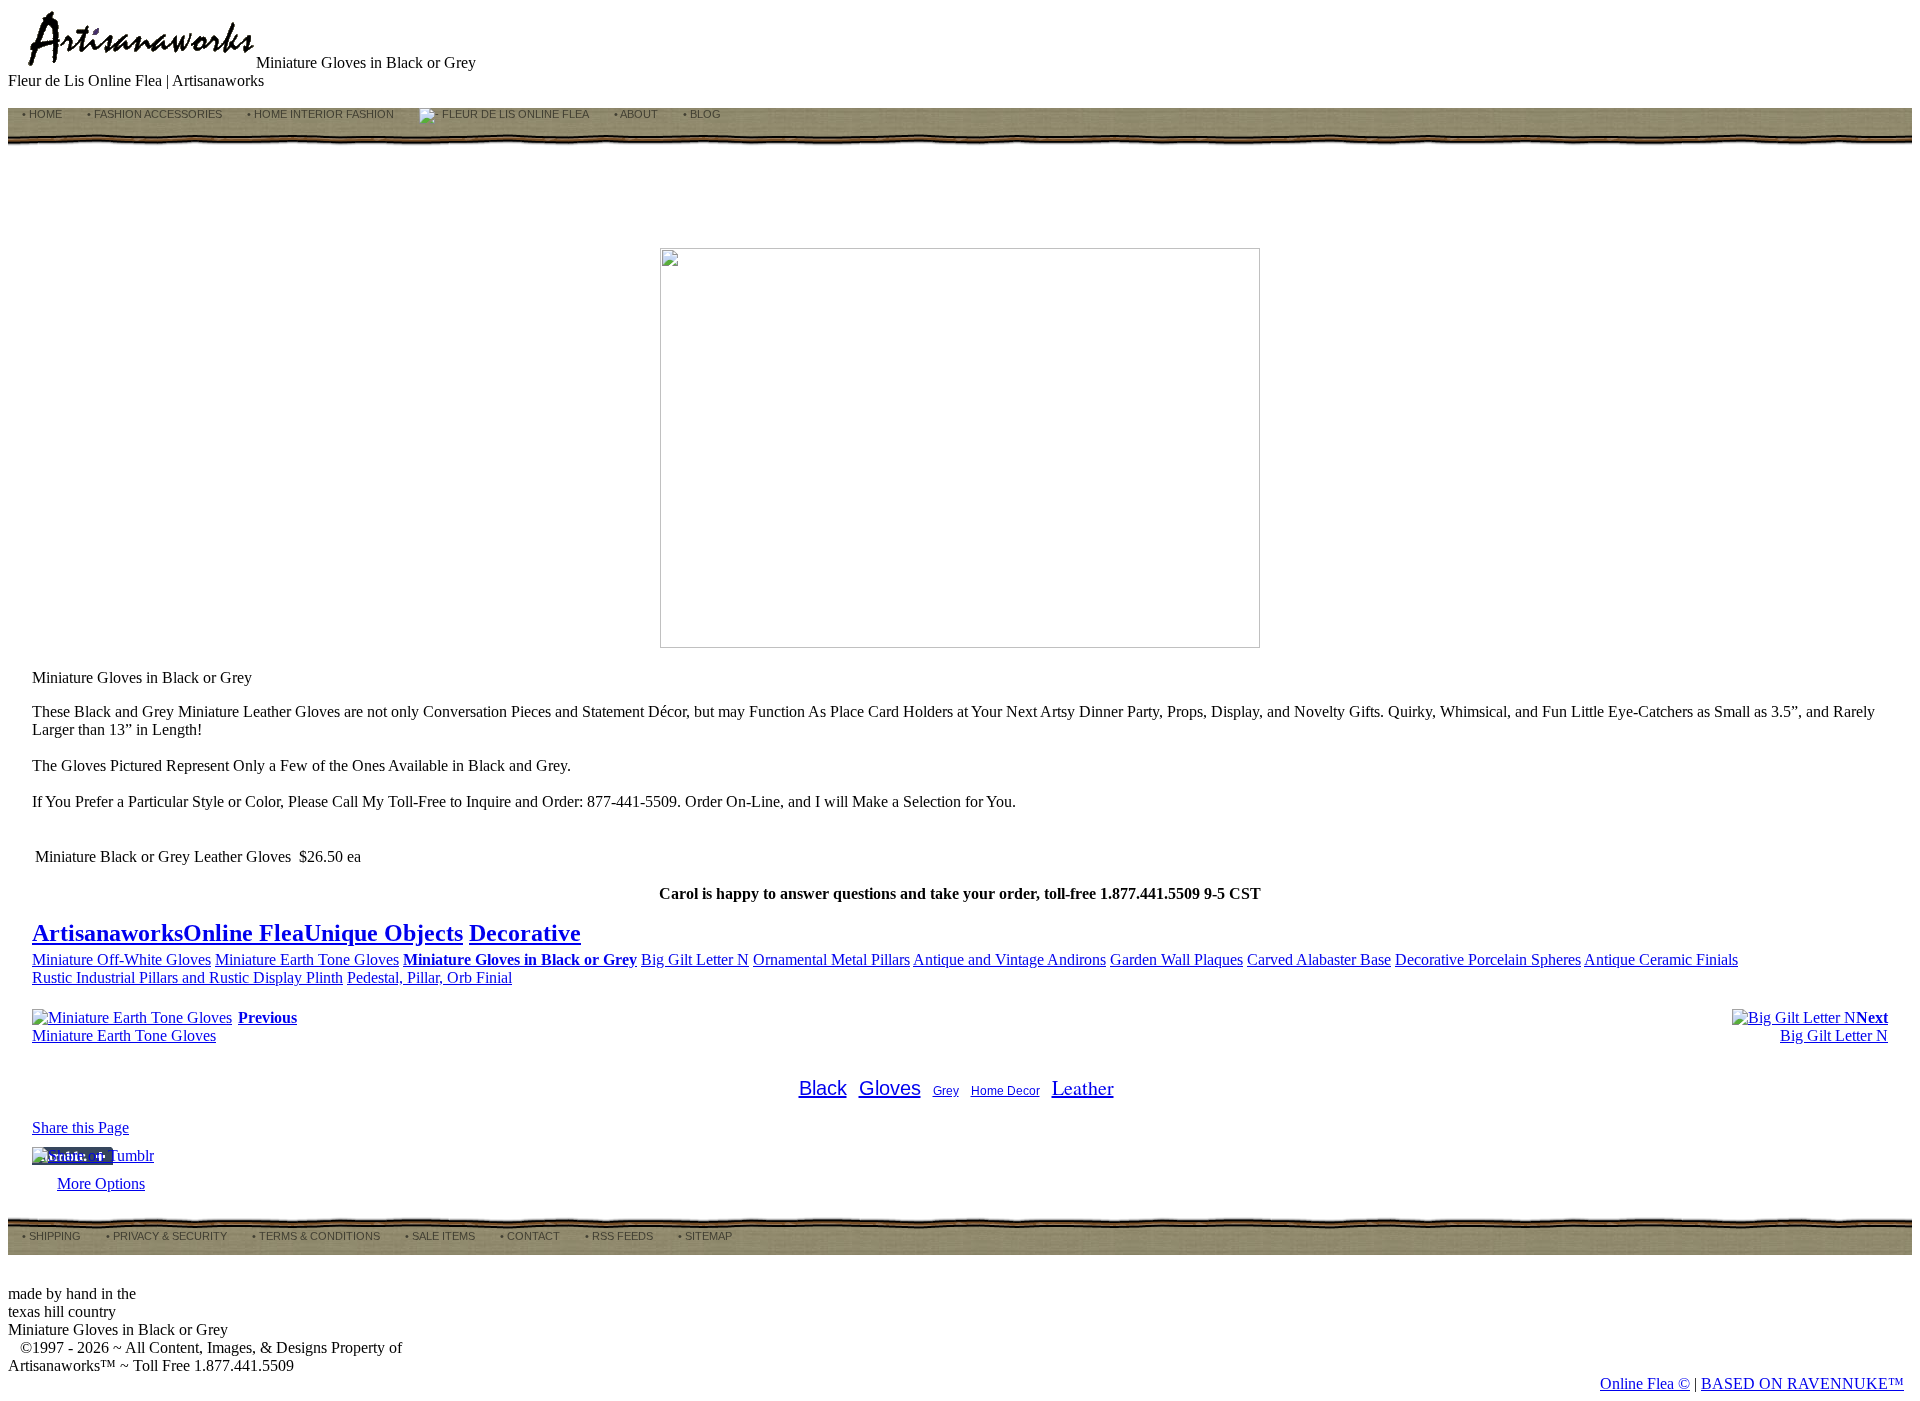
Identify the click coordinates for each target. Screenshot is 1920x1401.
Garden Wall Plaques (1176, 959)
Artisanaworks (107, 933)
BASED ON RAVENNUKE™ (1802, 1383)
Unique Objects (383, 933)
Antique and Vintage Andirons (1009, 959)
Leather (1083, 1087)
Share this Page (80, 1127)
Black (823, 1088)
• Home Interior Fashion (319, 114)
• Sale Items (438, 1236)
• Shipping (50, 1236)
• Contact (528, 1236)
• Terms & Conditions (314, 1236)
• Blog (700, 114)
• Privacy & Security (165, 1236)
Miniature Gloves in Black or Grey (520, 959)
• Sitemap (703, 1236)
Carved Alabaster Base (1319, 959)
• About (634, 114)
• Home (40, 114)
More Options (101, 1183)
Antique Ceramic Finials (1661, 959)
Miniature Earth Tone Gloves (307, 959)
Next (1872, 1017)
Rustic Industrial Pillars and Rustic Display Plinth (187, 977)
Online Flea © (1645, 1383)
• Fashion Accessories (153, 114)
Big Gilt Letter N (695, 959)
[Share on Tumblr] (93, 1155)
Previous (267, 1017)
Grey (946, 1091)
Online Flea (243, 933)
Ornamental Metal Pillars (831, 959)
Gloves (890, 1088)
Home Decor (1005, 1091)
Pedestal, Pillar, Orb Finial (429, 977)
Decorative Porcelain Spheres (1488, 959)
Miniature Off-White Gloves (121, 959)
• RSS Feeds (617, 1236)
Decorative (525, 933)
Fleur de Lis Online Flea (514, 114)
